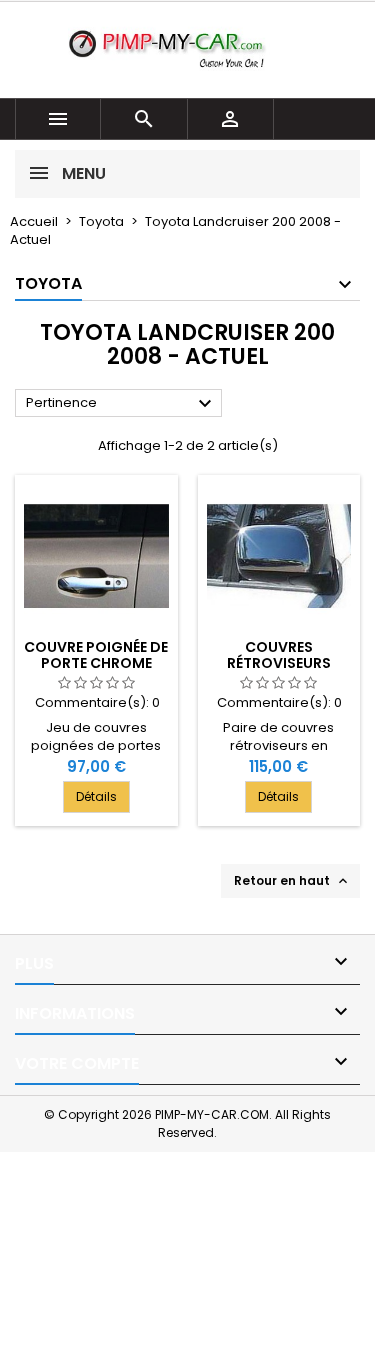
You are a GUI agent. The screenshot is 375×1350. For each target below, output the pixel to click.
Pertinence (121, 404)
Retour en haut (292, 881)
